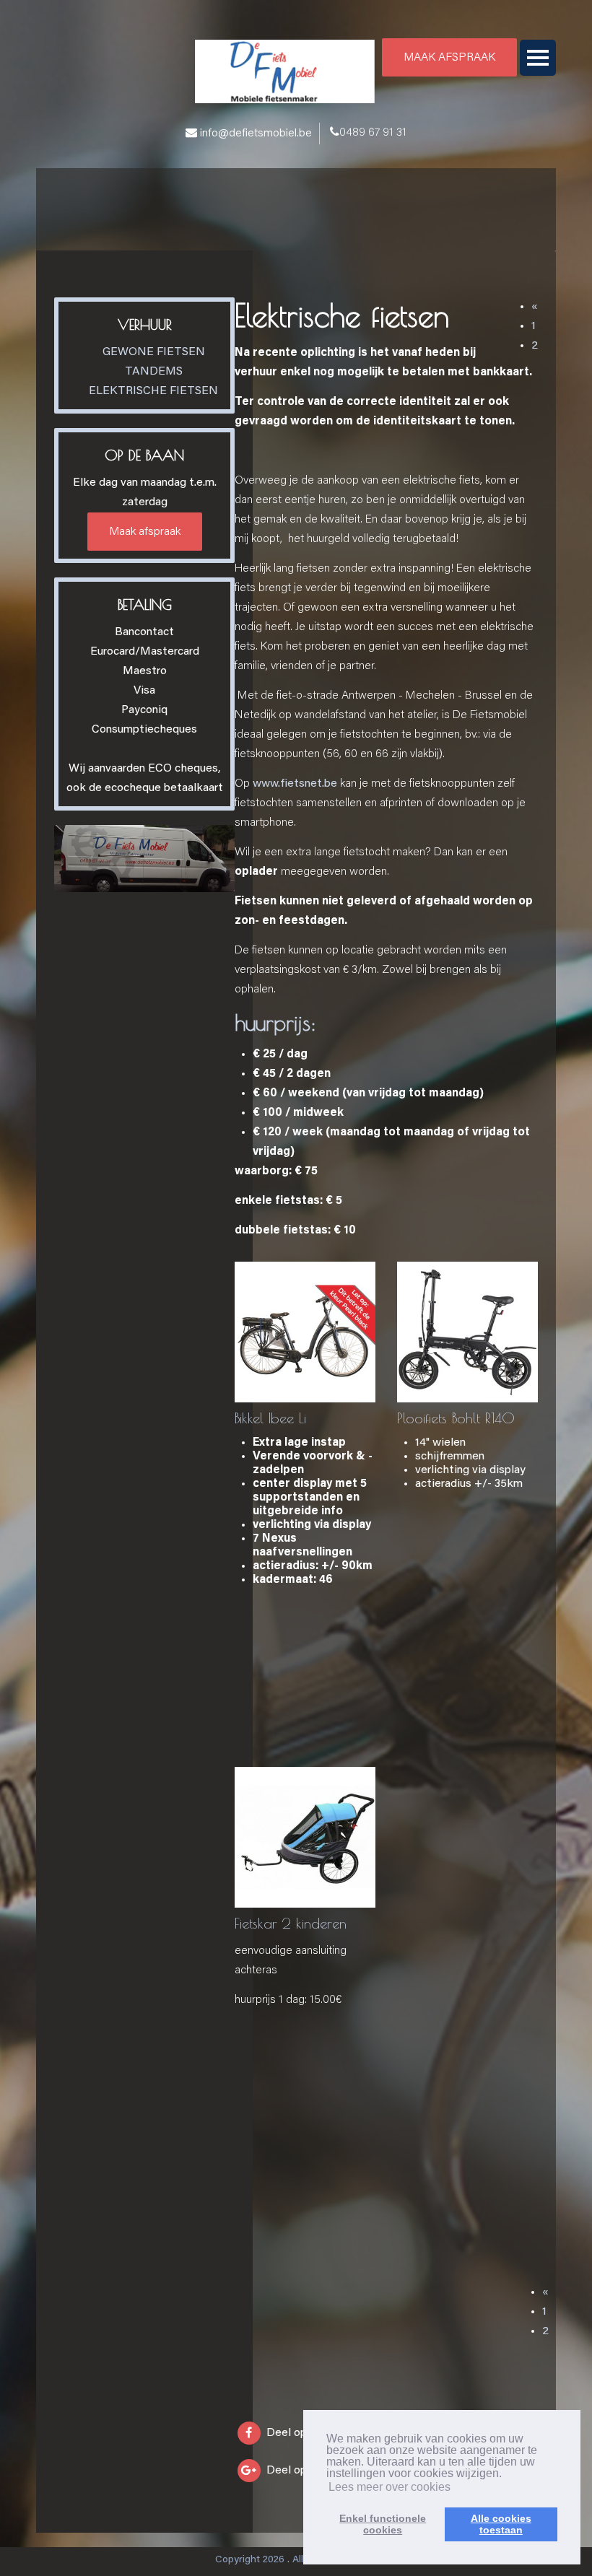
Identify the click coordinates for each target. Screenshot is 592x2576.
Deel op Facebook (312, 2433)
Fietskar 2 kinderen (291, 1923)
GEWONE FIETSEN (154, 352)
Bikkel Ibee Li (270, 1418)
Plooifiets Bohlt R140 (456, 1418)
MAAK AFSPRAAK (449, 58)
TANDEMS (154, 372)
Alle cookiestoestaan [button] (501, 2524)
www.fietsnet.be (295, 784)
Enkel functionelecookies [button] (383, 2524)
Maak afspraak (145, 532)
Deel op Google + (310, 2471)
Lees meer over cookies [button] (389, 2487)
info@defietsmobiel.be (256, 134)
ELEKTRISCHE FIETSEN (153, 391)
